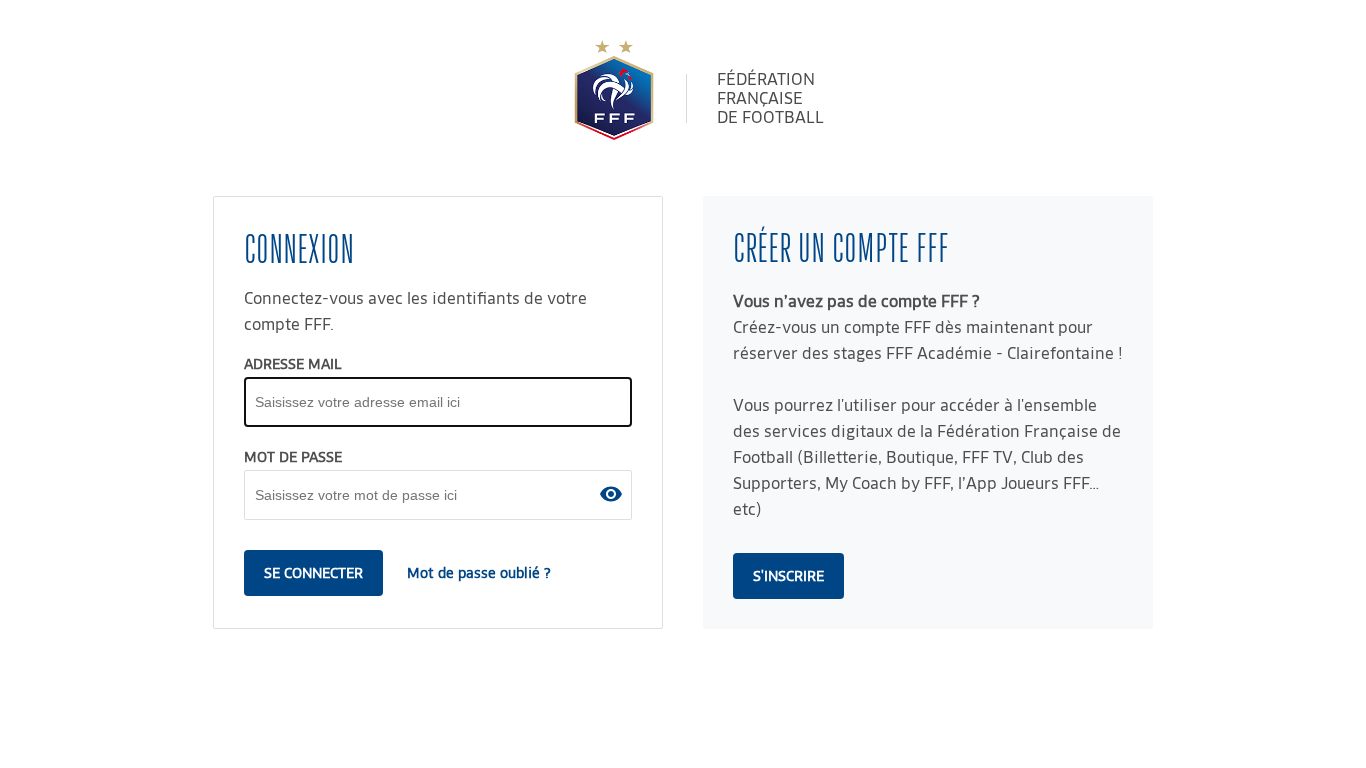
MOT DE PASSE (293, 457)
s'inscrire (788, 576)
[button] (611, 494)
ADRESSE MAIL (293, 364)
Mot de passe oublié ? (479, 573)
